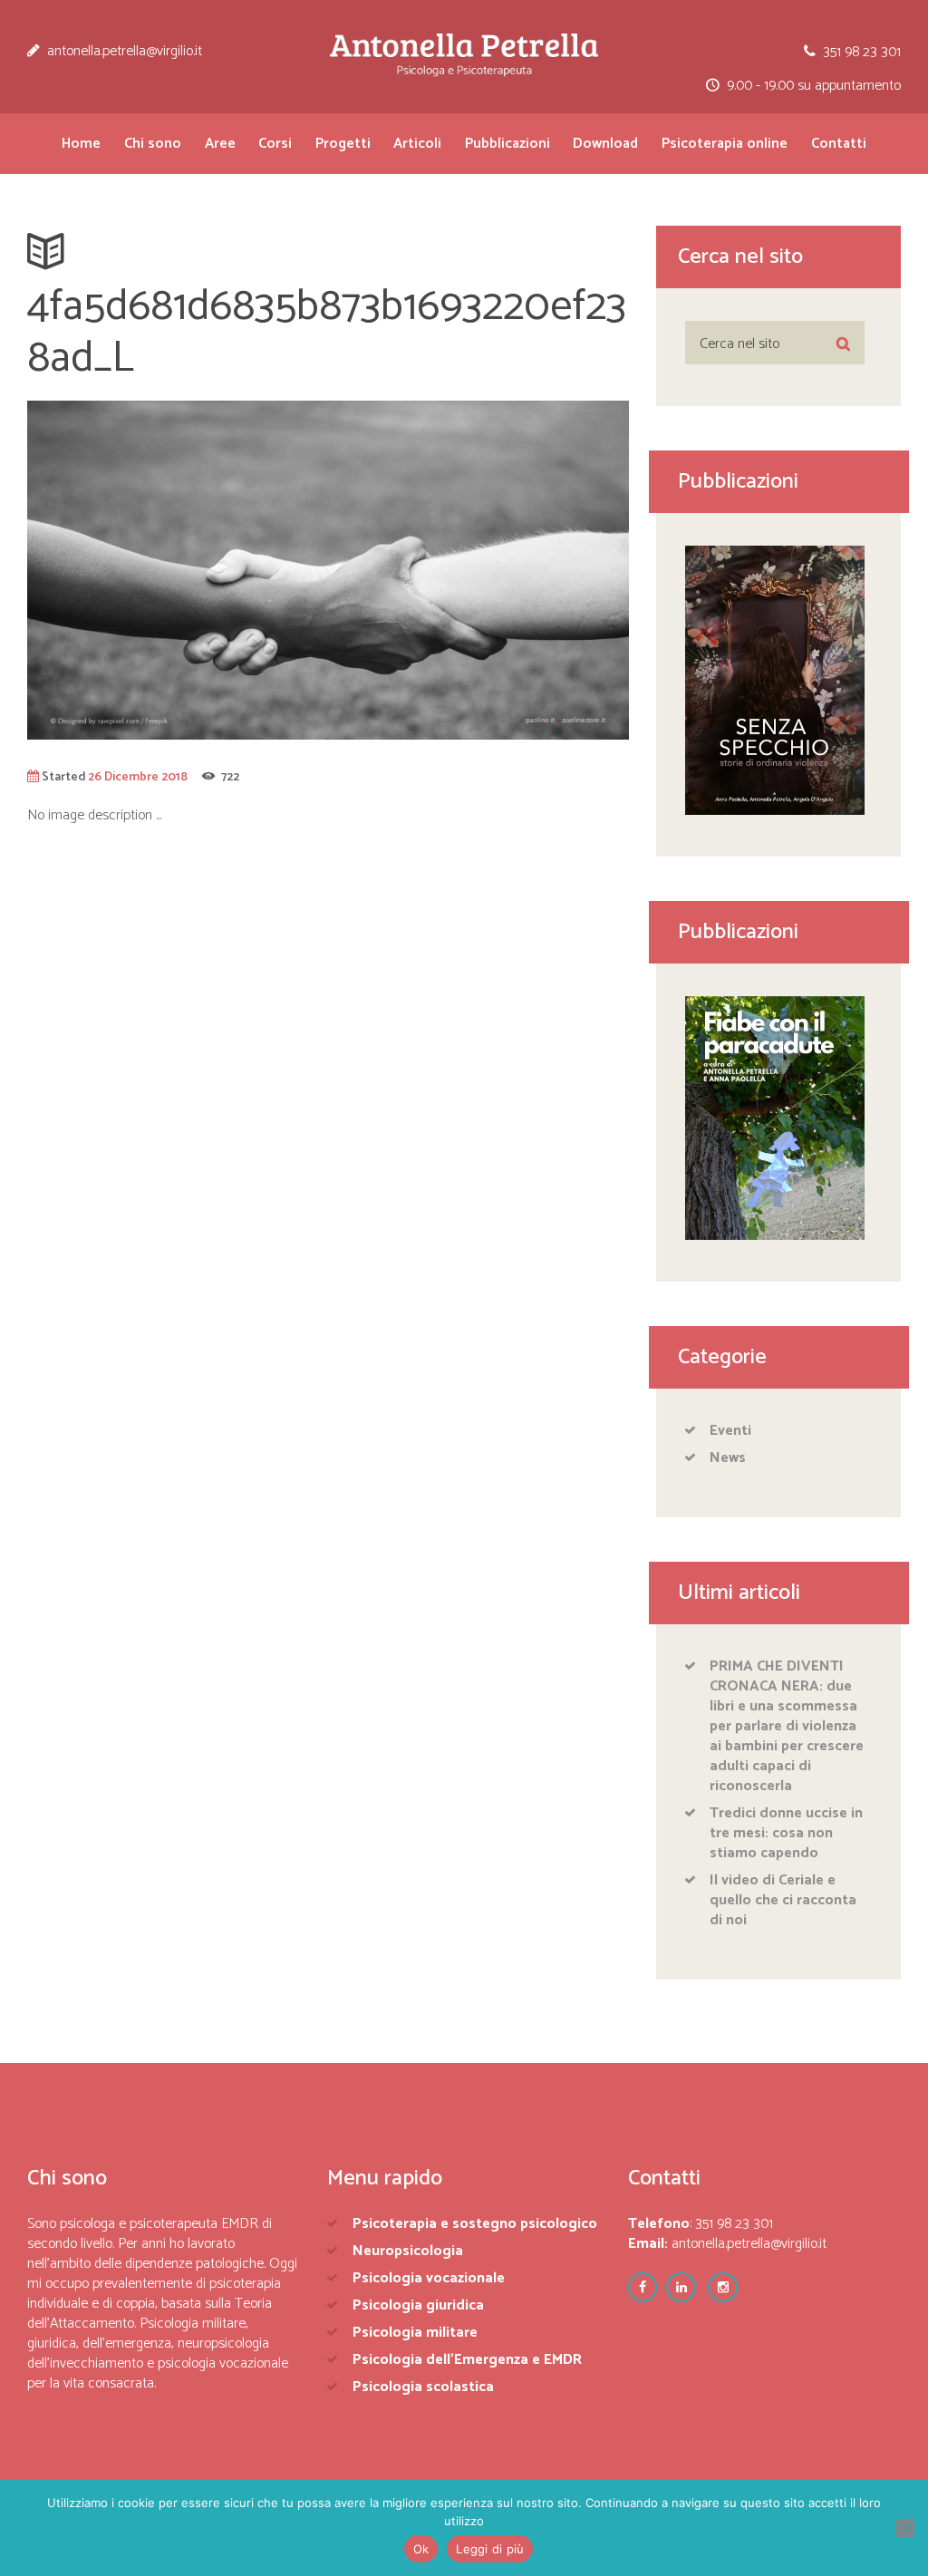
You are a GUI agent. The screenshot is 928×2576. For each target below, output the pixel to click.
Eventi (730, 1431)
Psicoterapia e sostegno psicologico (475, 2224)
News (728, 1458)
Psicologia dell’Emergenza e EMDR (467, 2360)
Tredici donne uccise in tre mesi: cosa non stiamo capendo (786, 1833)
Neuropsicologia (408, 2251)
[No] (905, 2528)
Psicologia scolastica (423, 2387)
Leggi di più (490, 2549)
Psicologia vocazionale (429, 2278)
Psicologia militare (415, 2333)
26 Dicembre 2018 (138, 777)
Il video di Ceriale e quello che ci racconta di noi (783, 1900)
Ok (421, 2549)
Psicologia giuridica (418, 2305)
